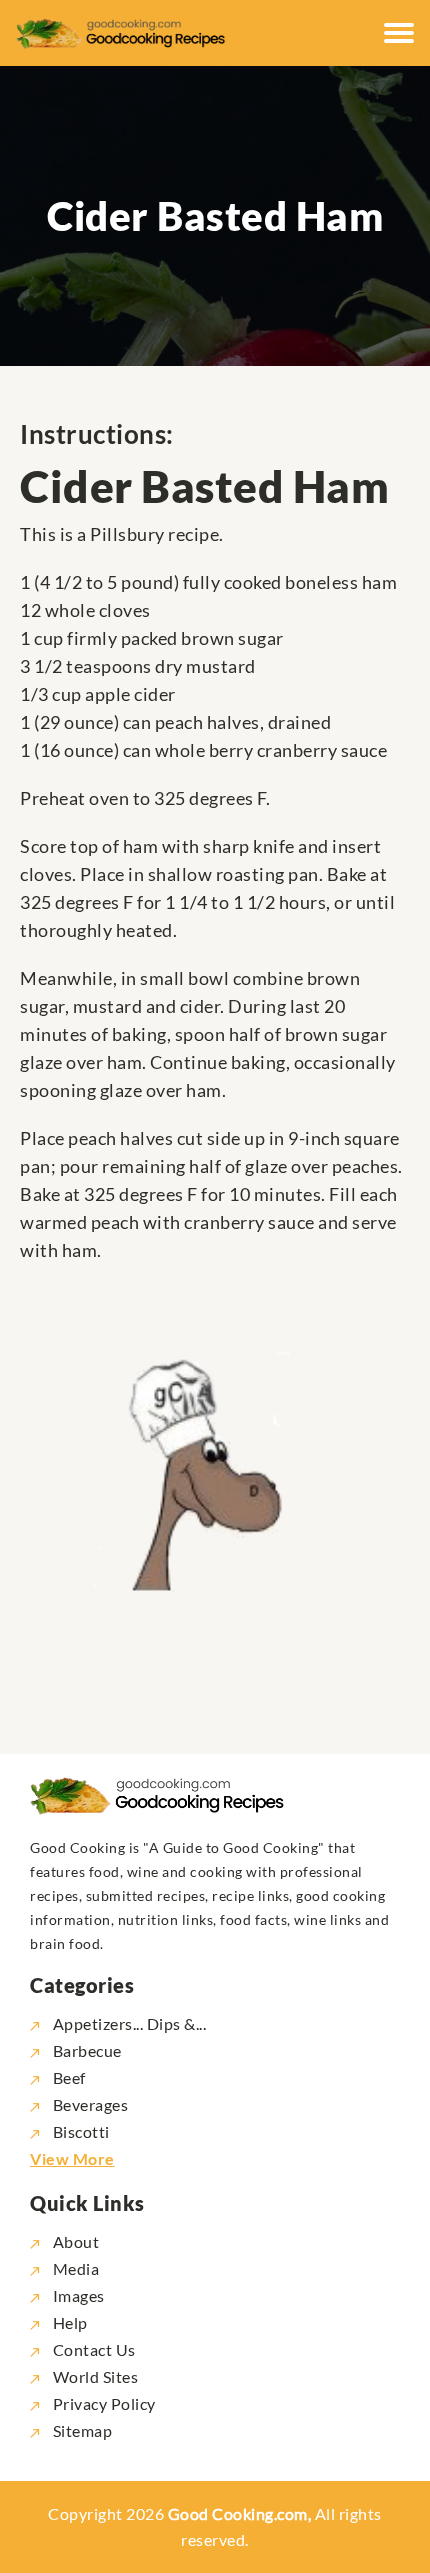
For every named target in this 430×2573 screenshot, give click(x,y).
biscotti (81, 2131)
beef (69, 2077)
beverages (90, 2104)
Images (77, 2295)
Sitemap (80, 2430)
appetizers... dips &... (129, 2023)
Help (68, 2322)
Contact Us (92, 2349)
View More (72, 2158)
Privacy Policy (102, 2403)
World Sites (93, 2376)
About (74, 2241)
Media (74, 2268)
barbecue (87, 2050)
